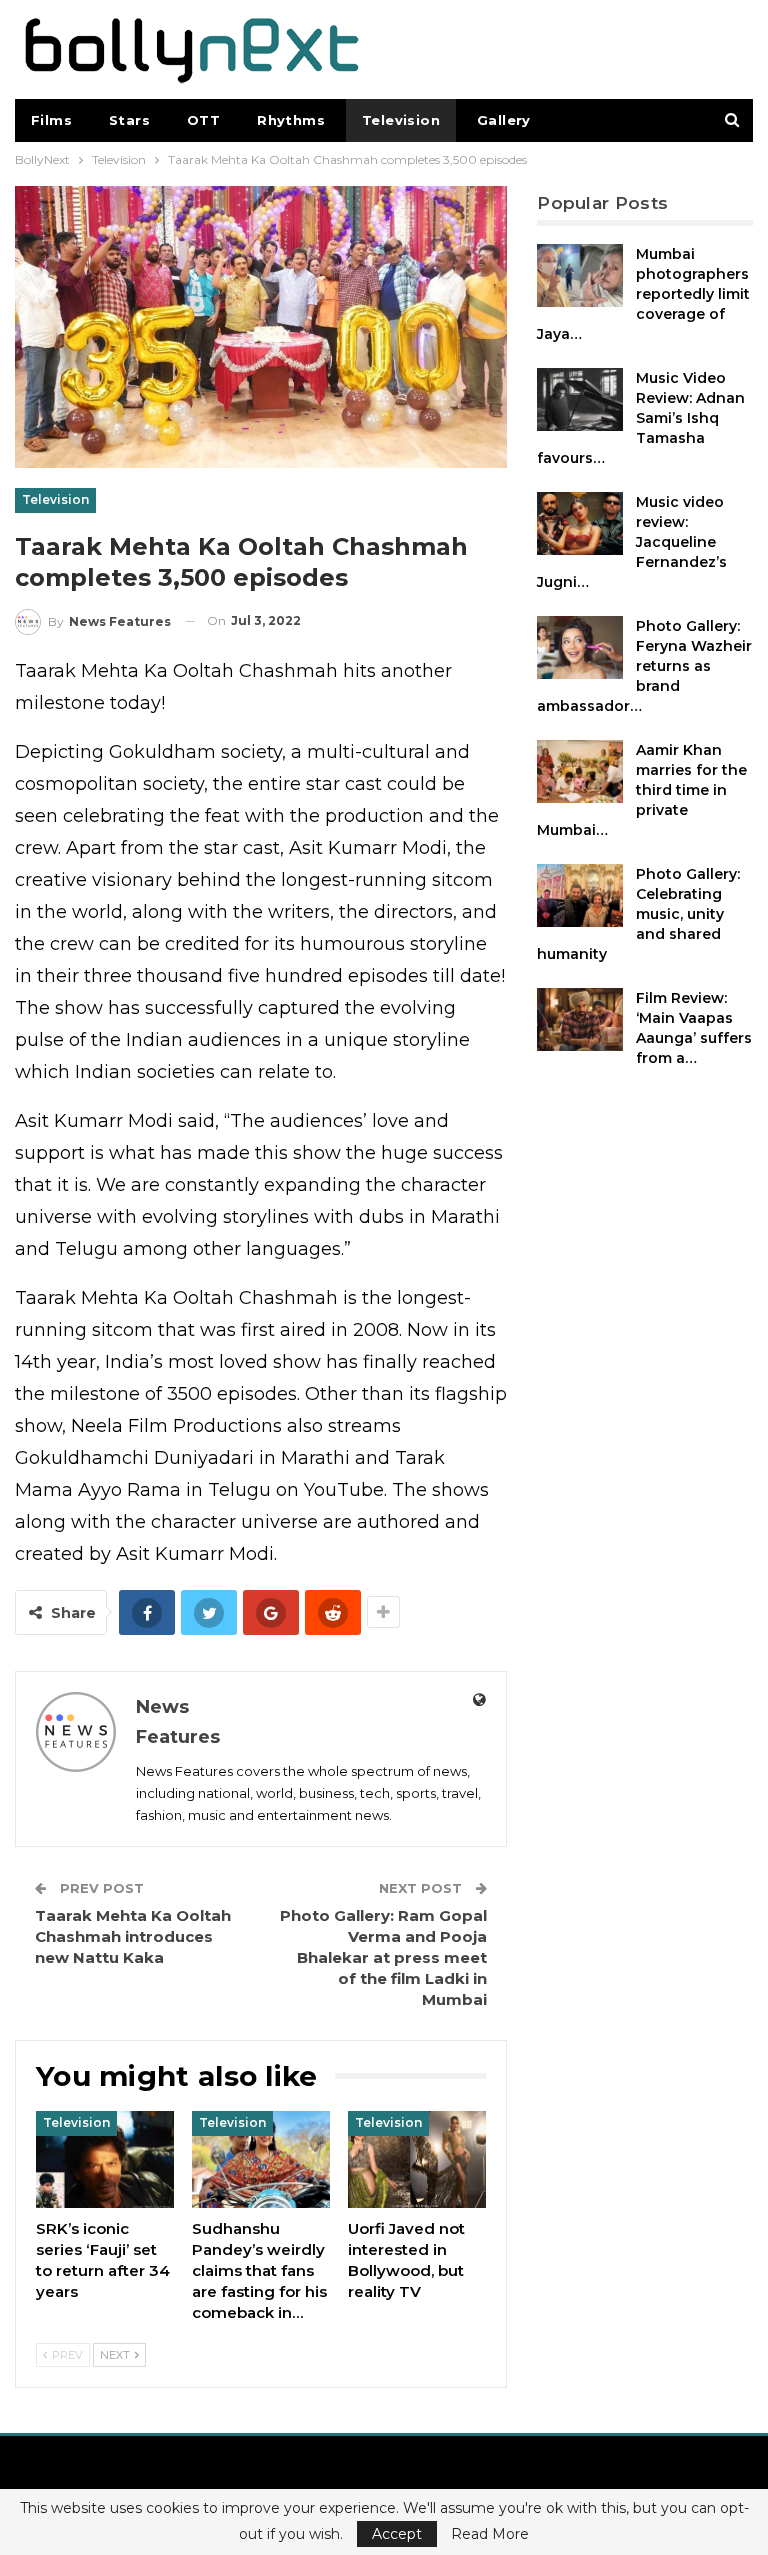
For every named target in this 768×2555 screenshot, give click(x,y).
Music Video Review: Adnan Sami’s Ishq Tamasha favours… (641, 418)
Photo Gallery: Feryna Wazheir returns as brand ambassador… (644, 666)
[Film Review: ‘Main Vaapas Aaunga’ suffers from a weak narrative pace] (580, 1020)
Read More (490, 2534)
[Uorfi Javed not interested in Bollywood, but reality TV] (417, 2159)
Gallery (504, 120)
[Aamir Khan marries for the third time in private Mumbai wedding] (580, 772)
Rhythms (291, 120)
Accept (397, 2534)
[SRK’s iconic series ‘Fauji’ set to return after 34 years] (105, 2159)
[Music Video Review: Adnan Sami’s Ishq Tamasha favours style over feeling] (580, 400)
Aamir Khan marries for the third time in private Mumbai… (642, 790)
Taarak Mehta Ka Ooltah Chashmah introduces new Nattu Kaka (133, 1936)
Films (51, 120)
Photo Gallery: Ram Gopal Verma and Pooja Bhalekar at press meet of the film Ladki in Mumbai (383, 1957)
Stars (129, 120)
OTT (203, 120)
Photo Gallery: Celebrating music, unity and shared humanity (638, 914)
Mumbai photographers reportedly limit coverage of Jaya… (643, 294)
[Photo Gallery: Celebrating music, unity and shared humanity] (580, 896)
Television (401, 120)
